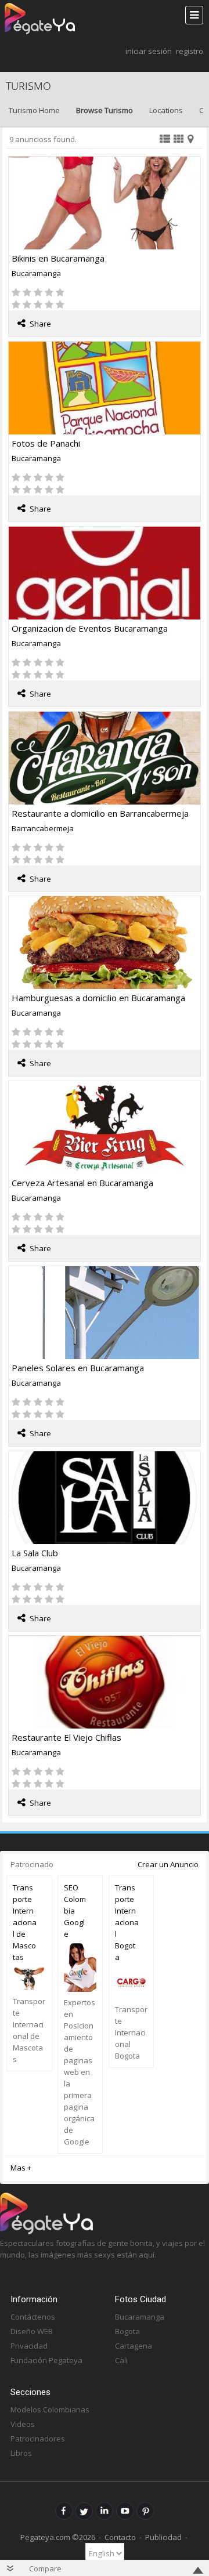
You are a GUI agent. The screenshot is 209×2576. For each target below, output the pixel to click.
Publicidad (163, 2537)
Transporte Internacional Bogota (127, 1922)
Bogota (127, 2331)
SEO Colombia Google (75, 1911)
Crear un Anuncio (168, 1864)
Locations (166, 110)
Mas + (21, 2168)
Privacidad (29, 2346)
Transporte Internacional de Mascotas (25, 1922)
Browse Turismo (105, 110)
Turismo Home (34, 110)
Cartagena (134, 2346)
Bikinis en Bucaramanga (58, 258)
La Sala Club (35, 1553)
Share (40, 324)
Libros (21, 2453)
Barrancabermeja (43, 828)
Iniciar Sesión (149, 51)
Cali (121, 2360)
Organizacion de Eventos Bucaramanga (90, 628)
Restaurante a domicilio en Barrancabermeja (100, 813)
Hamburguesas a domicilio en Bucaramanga (98, 998)
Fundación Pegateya (46, 2360)
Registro (190, 51)
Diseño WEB (32, 2331)
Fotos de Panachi (46, 443)
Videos (23, 2424)
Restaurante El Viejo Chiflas (66, 1737)
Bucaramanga (36, 273)
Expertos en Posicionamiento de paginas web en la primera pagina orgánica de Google (80, 2072)
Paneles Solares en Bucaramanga (78, 1368)
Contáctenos (33, 2317)
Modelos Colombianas (50, 2410)
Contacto (120, 2537)
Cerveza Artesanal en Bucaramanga (82, 1183)
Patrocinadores (38, 2439)
